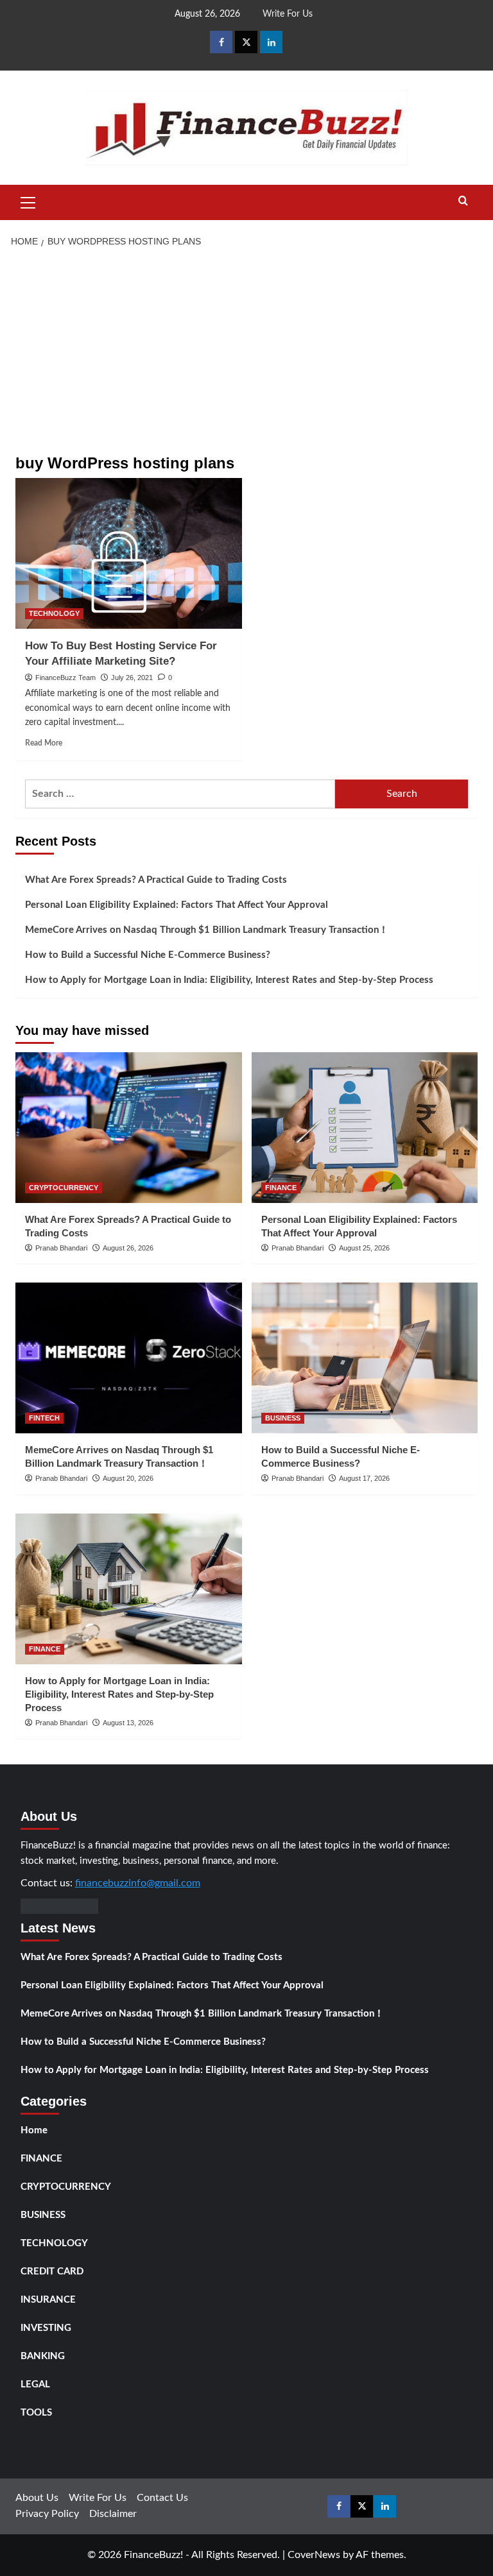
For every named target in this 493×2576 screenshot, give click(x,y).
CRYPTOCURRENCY (64, 1188)
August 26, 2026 (128, 1248)
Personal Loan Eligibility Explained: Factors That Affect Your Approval (177, 905)
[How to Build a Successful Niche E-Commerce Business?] (365, 1358)
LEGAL (35, 2384)
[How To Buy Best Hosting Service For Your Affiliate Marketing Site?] (129, 553)
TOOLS (36, 2413)
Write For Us (288, 14)
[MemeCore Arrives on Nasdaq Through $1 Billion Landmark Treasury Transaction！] (129, 1358)
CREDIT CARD (52, 2272)
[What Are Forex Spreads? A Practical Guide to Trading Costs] (129, 1128)
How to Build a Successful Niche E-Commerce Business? (148, 955)
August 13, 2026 (128, 1723)
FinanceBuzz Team (65, 678)
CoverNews (314, 2555)
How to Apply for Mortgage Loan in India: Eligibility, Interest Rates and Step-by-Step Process (229, 980)
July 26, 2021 (132, 678)
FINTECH (44, 1418)
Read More (44, 743)
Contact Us (162, 2498)
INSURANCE (48, 2300)
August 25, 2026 (364, 1248)
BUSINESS (283, 1418)
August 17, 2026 (364, 1478)
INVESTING (46, 2328)
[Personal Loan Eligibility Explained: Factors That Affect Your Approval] (365, 1128)
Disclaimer (113, 2514)
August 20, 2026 (128, 1478)
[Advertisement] (246, 352)
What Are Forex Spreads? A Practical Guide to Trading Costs (156, 880)
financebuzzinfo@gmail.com (138, 1883)
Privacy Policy (47, 2514)
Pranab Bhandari (61, 1248)
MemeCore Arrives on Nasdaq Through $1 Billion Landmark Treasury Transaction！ (207, 930)
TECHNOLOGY (54, 613)
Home (34, 2130)
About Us (37, 2498)
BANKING (43, 2356)
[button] (28, 201)
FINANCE (281, 1188)
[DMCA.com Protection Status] (59, 1906)
